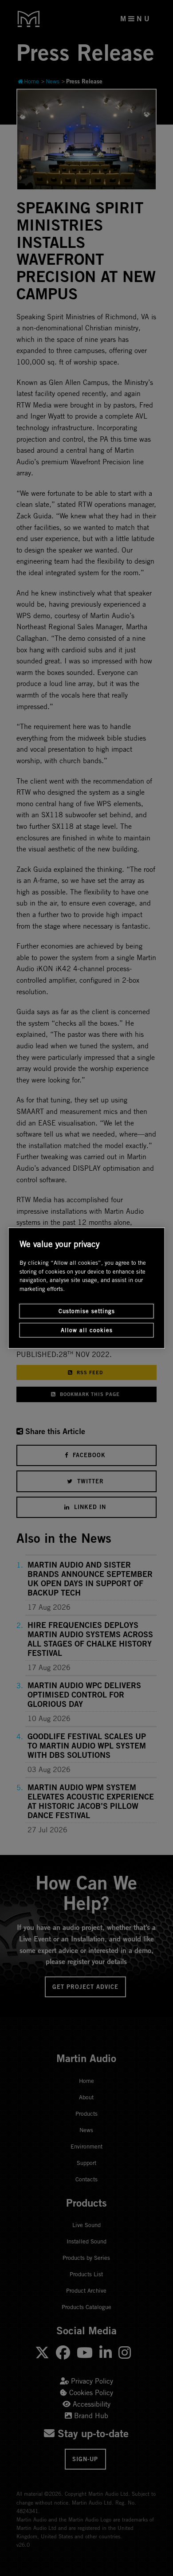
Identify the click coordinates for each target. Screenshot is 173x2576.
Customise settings (87, 1311)
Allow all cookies (87, 1330)
